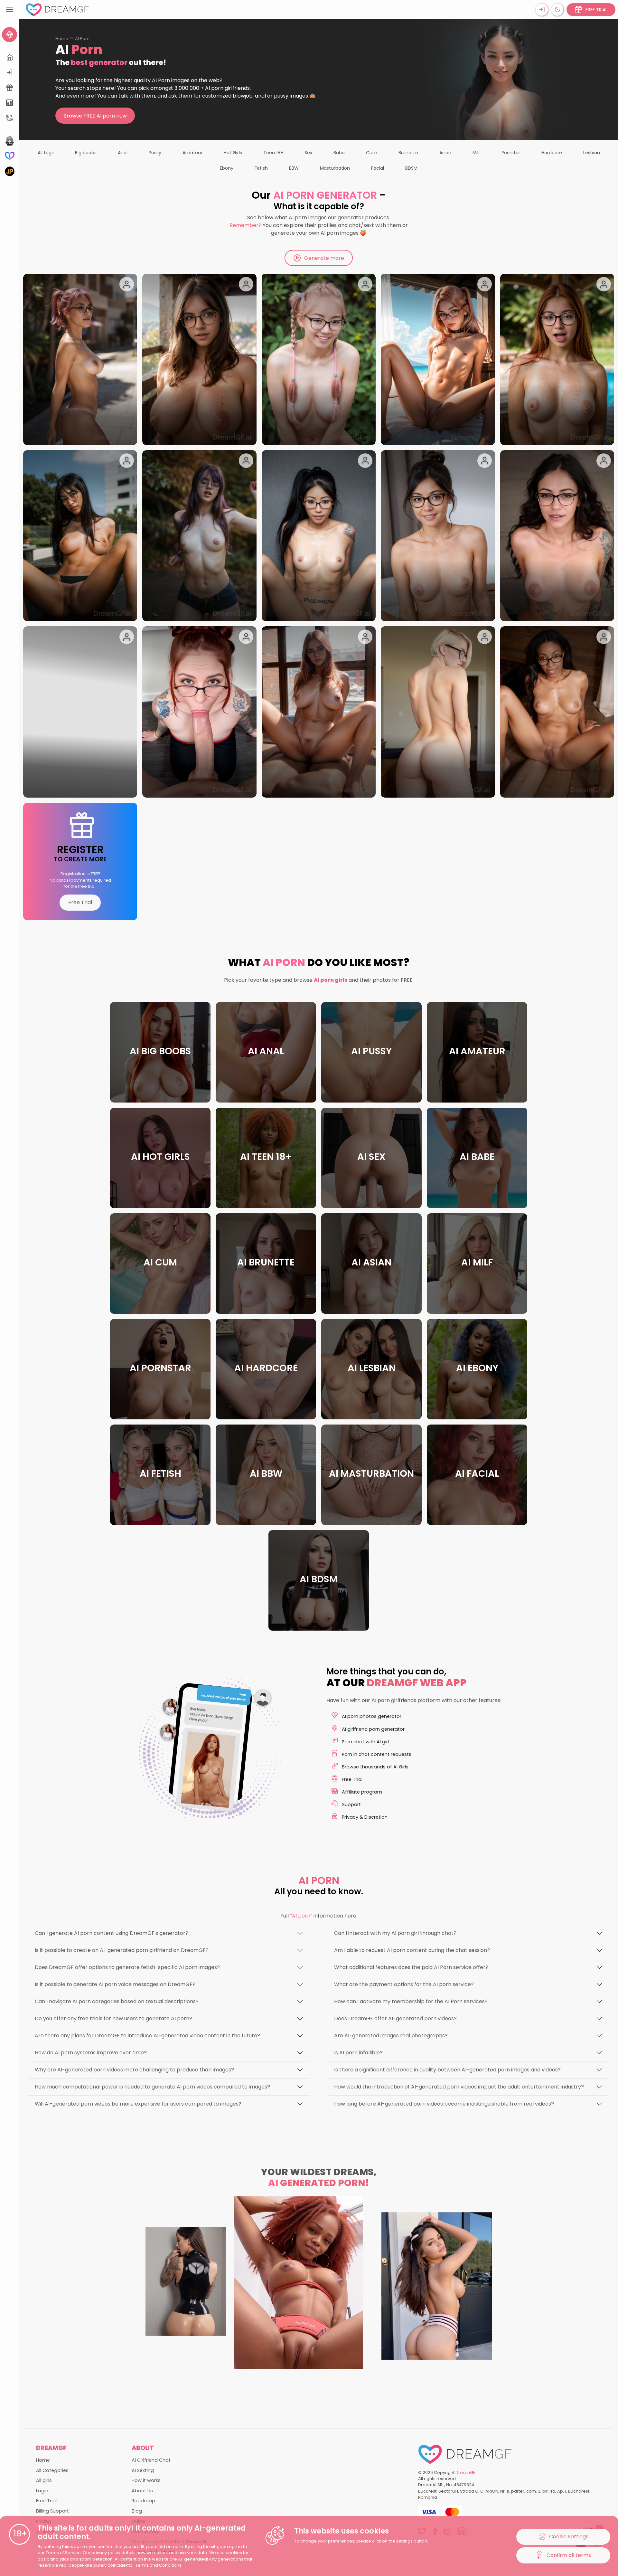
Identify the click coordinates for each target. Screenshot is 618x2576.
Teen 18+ (273, 153)
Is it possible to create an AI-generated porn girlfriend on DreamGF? (122, 1950)
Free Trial (80, 902)
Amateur (192, 153)
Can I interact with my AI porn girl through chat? (395, 1933)
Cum (372, 153)
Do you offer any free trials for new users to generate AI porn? (113, 2018)
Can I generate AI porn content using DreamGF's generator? (112, 1933)
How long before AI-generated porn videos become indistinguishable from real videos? (444, 2104)
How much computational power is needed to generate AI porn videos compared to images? (152, 2087)
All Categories (52, 2470)
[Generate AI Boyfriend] (9, 156)
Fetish (261, 168)
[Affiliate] (9, 118)
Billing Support (52, 2511)
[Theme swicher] (557, 10)
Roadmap (143, 2501)
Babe (339, 153)
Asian (445, 153)
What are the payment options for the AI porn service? (404, 1984)
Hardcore (552, 153)
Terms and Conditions (159, 2565)
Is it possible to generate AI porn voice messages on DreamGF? (115, 1984)
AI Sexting (143, 2470)
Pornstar (511, 153)
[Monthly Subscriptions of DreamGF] (9, 103)
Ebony (227, 168)
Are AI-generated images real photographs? (391, 2036)
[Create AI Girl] (9, 35)
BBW (294, 168)
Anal (123, 153)
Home (62, 38)
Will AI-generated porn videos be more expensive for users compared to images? (138, 2104)
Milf (476, 153)
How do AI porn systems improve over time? (91, 2053)
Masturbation (335, 168)
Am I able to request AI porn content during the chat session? (412, 1950)
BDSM (411, 168)
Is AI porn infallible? (358, 2053)
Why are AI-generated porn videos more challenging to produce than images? (134, 2070)
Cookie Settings (569, 2537)
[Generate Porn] (9, 171)
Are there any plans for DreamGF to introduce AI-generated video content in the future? (147, 2036)
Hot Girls (233, 153)
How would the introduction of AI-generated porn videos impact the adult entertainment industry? (459, 2087)
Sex (308, 153)
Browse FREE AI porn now (95, 116)
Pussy (155, 153)
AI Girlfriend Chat (151, 2460)
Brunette (408, 153)
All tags (46, 153)
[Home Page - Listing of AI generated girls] (9, 57)
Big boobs (86, 153)
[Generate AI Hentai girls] (9, 141)
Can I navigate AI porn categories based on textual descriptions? (117, 2001)
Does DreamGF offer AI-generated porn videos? (395, 2018)
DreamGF (465, 2472)
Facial (378, 168)
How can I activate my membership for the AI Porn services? (411, 2001)
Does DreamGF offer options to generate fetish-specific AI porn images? (127, 1967)
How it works (146, 2480)
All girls (44, 2480)
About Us (142, 2491)
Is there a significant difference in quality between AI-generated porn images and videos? (447, 2070)
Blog (137, 2511)
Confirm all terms (569, 2555)
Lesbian (592, 153)
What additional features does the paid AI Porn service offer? (411, 1967)
